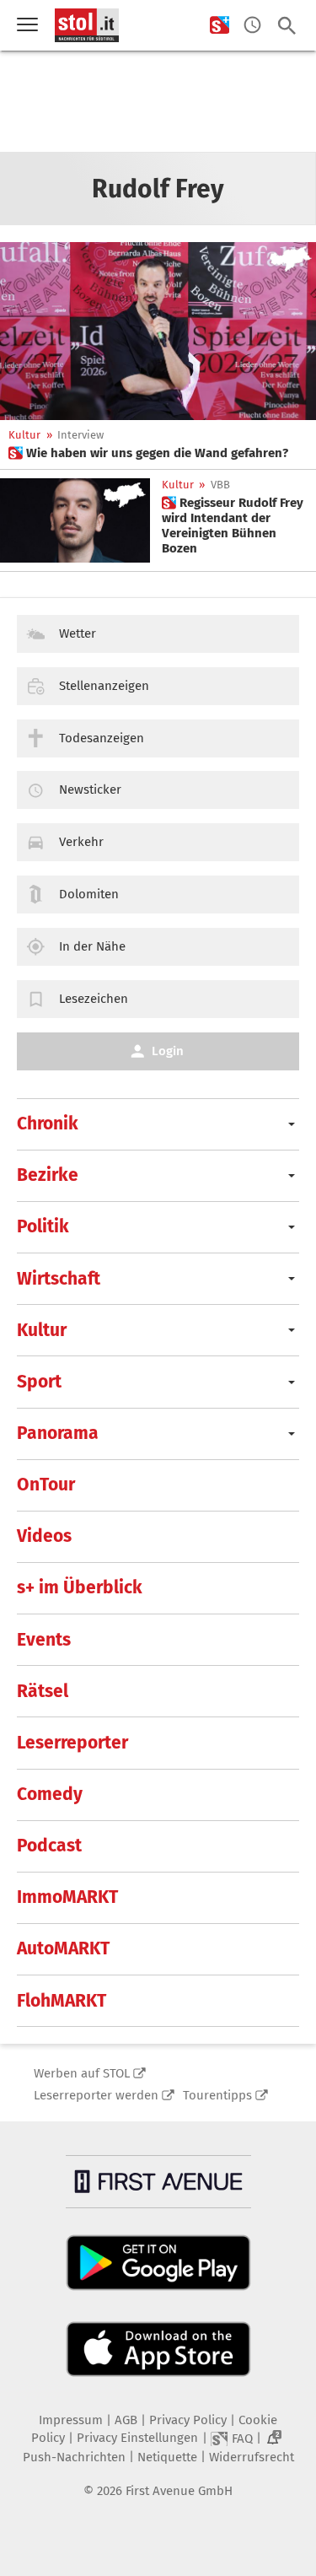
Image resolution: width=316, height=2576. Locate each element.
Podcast (49, 1846)
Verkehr (81, 842)
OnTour (46, 1485)
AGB (126, 2420)
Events (44, 1640)
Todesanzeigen (102, 738)
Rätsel (43, 1691)
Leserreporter (72, 1743)
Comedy (50, 1794)
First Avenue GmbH (179, 2491)
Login (168, 1051)
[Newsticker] (252, 26)
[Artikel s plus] (158, 331)
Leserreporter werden (96, 2095)
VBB (220, 485)
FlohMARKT (62, 2001)
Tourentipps (217, 2095)
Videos (44, 1536)
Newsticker (90, 790)
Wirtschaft (59, 1279)
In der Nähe (92, 946)
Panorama (58, 1433)
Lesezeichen (94, 999)
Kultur (24, 435)
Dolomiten (89, 894)
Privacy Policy (188, 2420)
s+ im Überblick (80, 1587)
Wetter (78, 633)
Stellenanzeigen (104, 686)
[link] (148, 453)
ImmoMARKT (67, 1897)
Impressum (71, 2420)
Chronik (48, 1124)
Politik (43, 1226)
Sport (39, 1382)
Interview (80, 435)
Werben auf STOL (82, 2073)
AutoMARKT (63, 1948)
